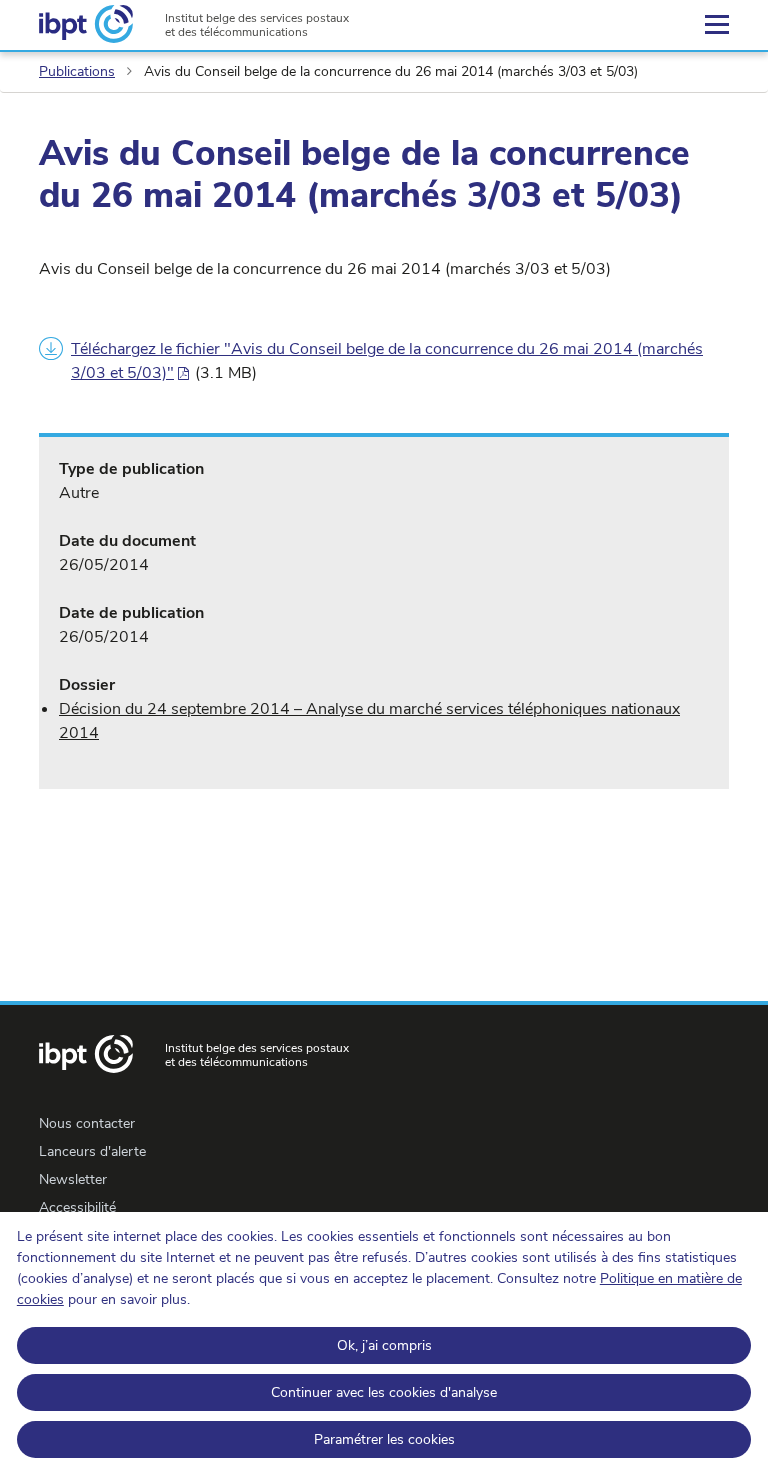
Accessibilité (77, 1207)
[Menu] (717, 25)
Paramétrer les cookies (384, 1439)
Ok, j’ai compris (384, 1345)
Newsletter (73, 1179)
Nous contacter (87, 1123)
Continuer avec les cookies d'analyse (384, 1392)
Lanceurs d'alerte (92, 1151)
